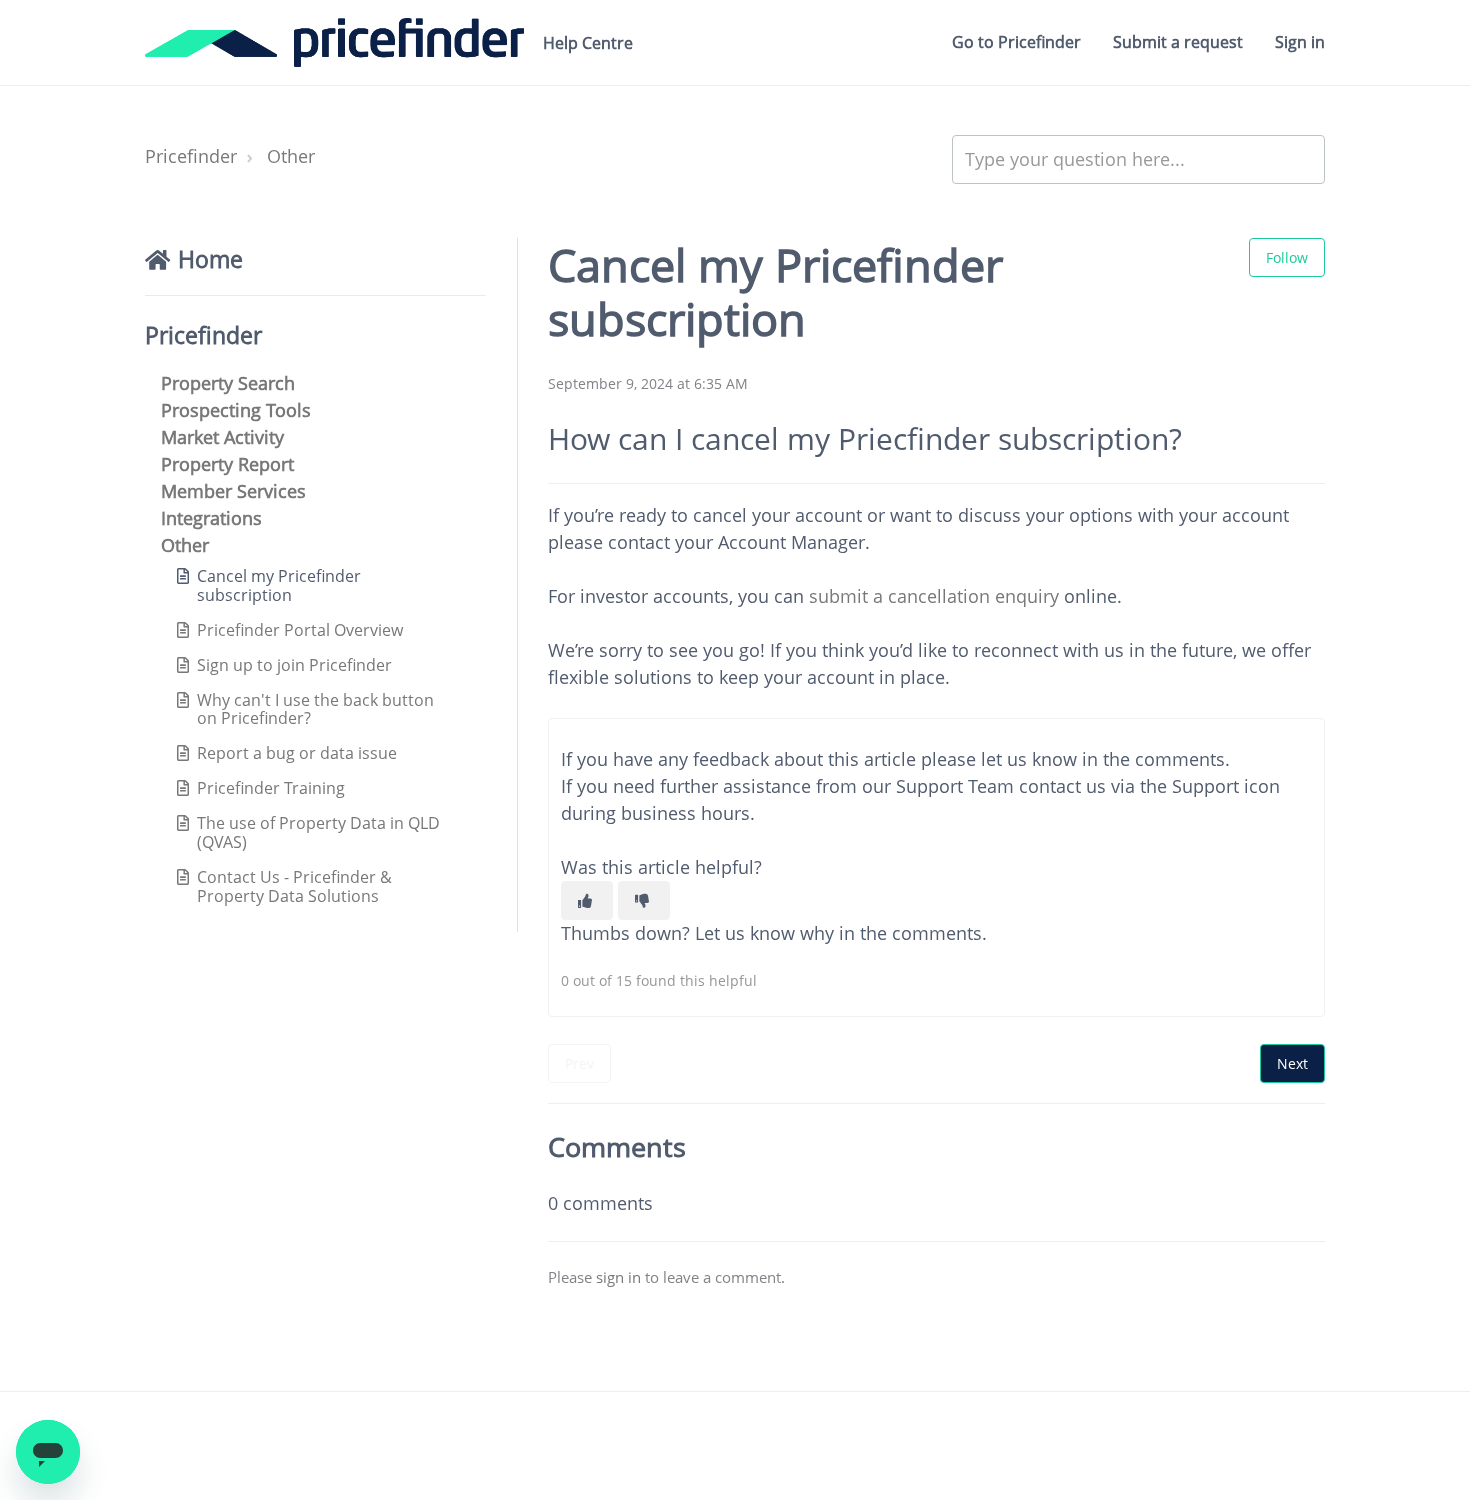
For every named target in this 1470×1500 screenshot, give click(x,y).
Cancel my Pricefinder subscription (279, 585)
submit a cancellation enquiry (934, 596)
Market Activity (222, 437)
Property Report (227, 464)
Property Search (228, 383)
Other (291, 156)
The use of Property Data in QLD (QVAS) (318, 832)
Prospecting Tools (236, 410)
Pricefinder (191, 156)
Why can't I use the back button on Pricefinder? (315, 709)
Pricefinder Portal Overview (300, 630)
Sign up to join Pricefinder (294, 665)
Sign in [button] (1300, 42)
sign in (618, 1277)
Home (210, 259)
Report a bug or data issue (297, 753)
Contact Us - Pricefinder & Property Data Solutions (294, 886)
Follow (1287, 257)
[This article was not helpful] (644, 900)
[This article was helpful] (587, 900)
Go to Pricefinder (1016, 42)
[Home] (334, 43)
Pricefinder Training (271, 788)
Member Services (233, 491)
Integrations (211, 518)
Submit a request (1178, 42)
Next (1292, 1063)
